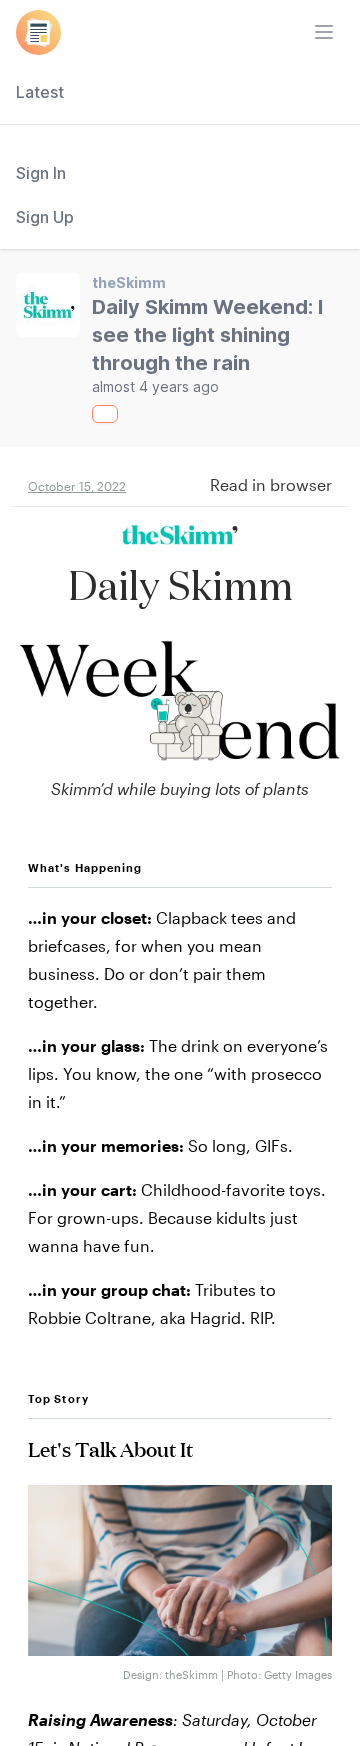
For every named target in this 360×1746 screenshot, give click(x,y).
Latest (40, 92)
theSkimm (129, 282)
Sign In (41, 173)
